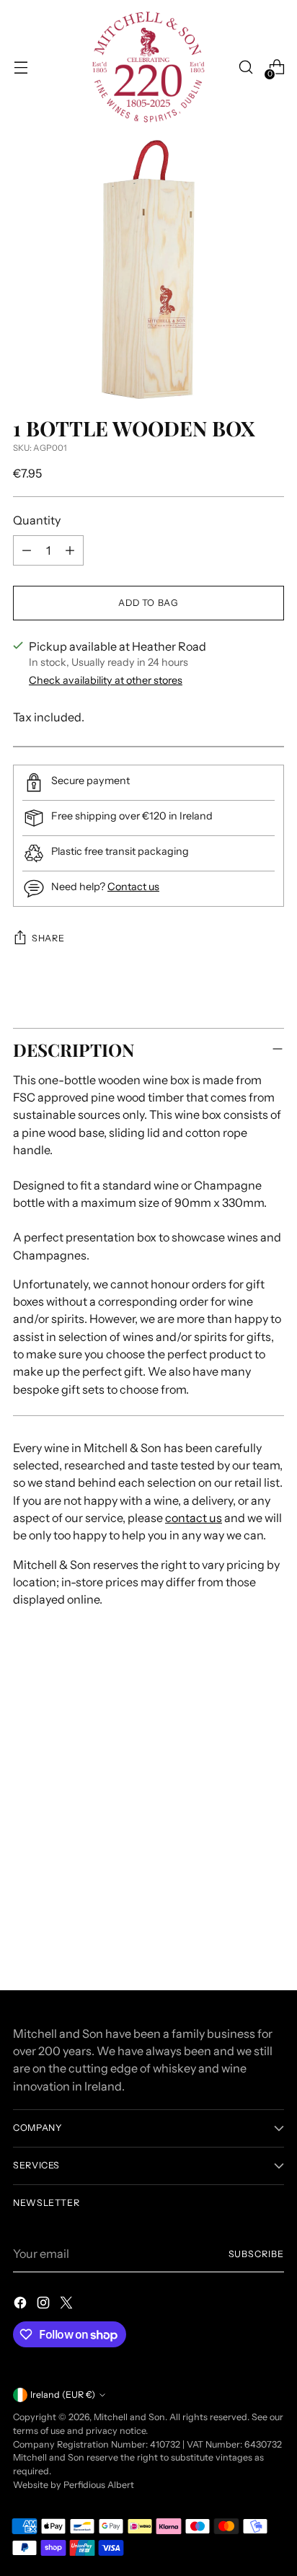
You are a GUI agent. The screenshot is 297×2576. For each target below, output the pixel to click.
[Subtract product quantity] (27, 550)
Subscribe (257, 2254)
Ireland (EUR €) (63, 2395)
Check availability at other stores (106, 680)
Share (48, 938)
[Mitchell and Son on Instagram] (45, 2305)
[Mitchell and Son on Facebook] (22, 2305)
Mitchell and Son (129, 2417)
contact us (194, 1518)
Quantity (37, 520)
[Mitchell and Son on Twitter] (68, 2305)
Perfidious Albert (99, 2485)
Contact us (133, 887)
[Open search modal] (245, 67)
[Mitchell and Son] (148, 67)
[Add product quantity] (70, 550)
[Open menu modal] (21, 67)
